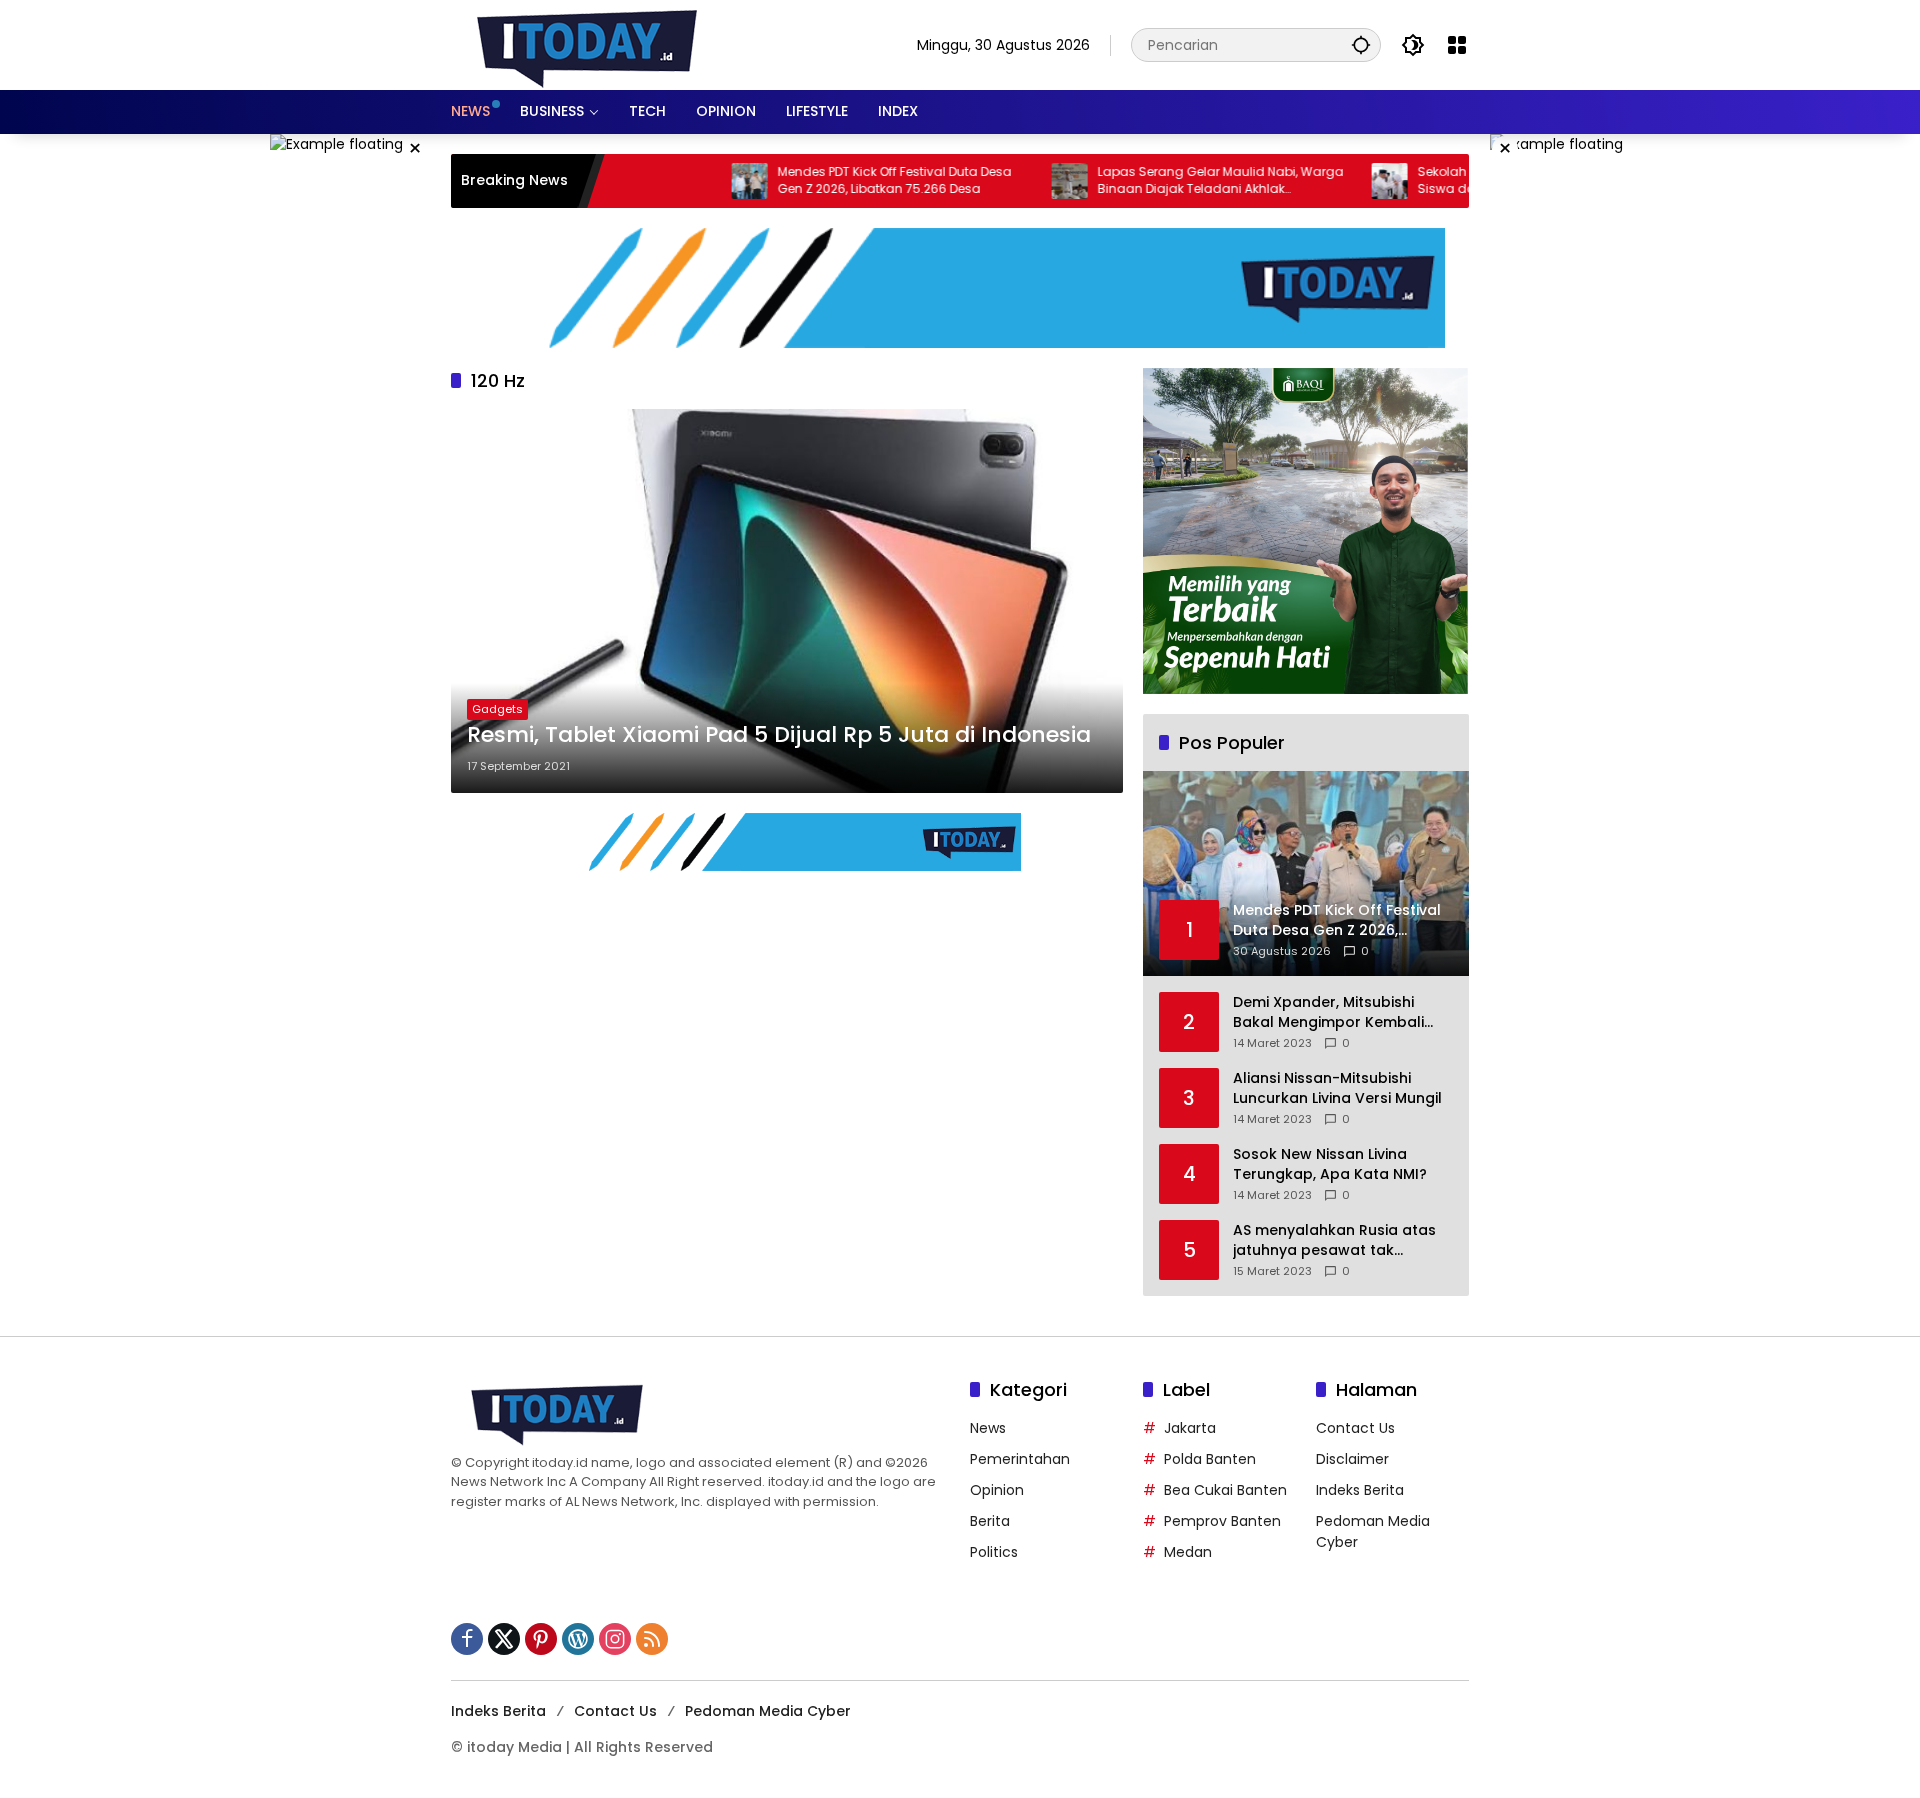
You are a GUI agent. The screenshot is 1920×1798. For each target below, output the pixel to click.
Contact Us (1355, 1428)
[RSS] (652, 1639)
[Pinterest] (541, 1639)
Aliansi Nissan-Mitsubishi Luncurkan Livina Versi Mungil (1337, 1088)
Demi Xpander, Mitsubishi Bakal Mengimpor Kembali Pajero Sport (1328, 1012)
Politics (994, 1552)
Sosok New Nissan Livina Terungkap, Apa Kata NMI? (1330, 1164)
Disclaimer (1352, 1459)
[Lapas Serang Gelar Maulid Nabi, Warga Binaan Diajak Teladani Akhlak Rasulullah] (1005, 181)
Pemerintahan (1020, 1459)
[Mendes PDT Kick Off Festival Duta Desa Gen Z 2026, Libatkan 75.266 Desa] (685, 181)
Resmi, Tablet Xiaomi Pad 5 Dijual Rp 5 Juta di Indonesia (779, 735)
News (988, 1428)
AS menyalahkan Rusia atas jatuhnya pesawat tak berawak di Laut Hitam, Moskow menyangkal (1334, 1240)
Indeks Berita (1360, 1490)
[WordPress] (578, 1639)
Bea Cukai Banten (1225, 1490)
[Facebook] (467, 1639)
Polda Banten (1210, 1459)
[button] (1361, 44)
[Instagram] (615, 1639)
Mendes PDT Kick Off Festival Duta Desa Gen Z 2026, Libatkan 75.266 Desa (830, 180)
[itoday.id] (587, 44)
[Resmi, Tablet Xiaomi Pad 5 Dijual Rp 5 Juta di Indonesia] (787, 601)
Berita (990, 1521)
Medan (1188, 1552)
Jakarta (1190, 1428)
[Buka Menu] (1457, 45)
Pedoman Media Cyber (768, 1711)
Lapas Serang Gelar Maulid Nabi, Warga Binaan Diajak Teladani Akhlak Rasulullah (1156, 181)
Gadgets (497, 709)
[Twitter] (504, 1639)
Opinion (997, 1490)
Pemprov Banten (1222, 1521)
